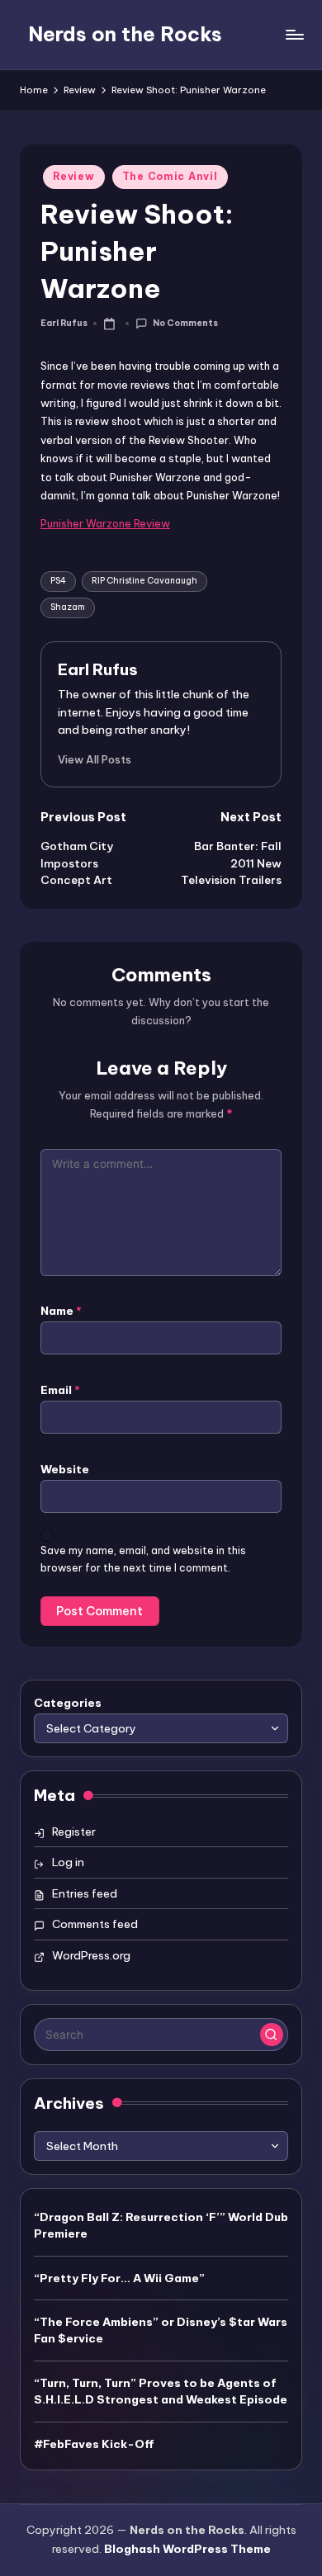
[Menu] (294, 34)
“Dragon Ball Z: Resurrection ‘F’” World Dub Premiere (161, 2225)
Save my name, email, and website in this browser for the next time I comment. (143, 1559)
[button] (95, 759)
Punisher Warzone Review (105, 523)
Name (61, 1311)
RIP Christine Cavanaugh (144, 581)
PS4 (58, 581)
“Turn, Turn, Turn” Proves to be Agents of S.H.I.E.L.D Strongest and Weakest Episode (161, 2391)
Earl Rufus (98, 669)
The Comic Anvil (170, 176)
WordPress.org (91, 1955)
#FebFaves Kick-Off (94, 2444)
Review (73, 176)
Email (60, 1390)
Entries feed (85, 1893)
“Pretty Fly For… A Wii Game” (119, 2278)
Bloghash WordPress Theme (187, 2549)
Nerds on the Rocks (125, 34)
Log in (68, 1862)
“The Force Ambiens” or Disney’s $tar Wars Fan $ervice (161, 2330)
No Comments (185, 323)
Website (65, 1469)
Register (74, 1832)
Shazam (68, 607)
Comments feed (95, 1924)
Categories (68, 1703)
